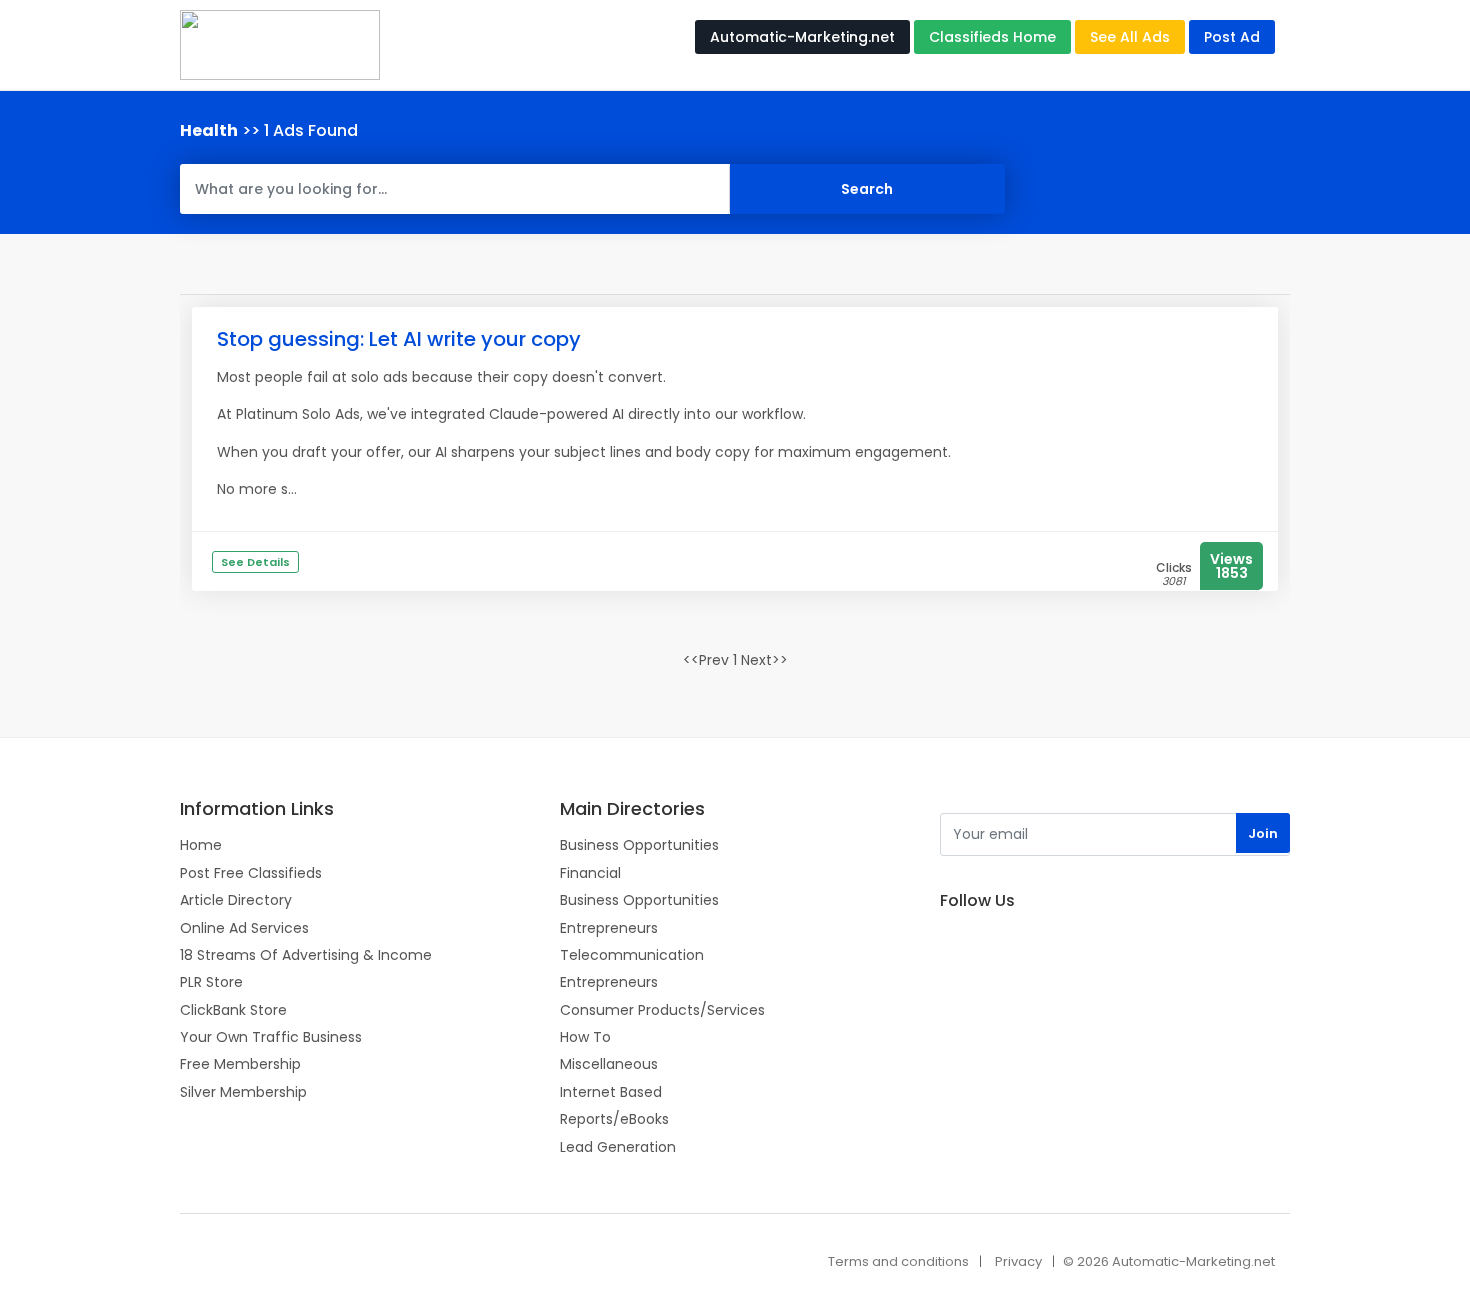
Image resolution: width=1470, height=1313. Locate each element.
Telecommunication (632, 955)
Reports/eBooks (614, 1119)
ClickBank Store (233, 1010)
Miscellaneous (609, 1064)
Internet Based (611, 1092)
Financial (590, 873)
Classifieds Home (992, 37)
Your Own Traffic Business (271, 1037)
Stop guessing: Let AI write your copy (399, 339)
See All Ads (1130, 37)
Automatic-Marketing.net (802, 37)
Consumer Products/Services (662, 1010)
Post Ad (1232, 37)
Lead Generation (618, 1147)
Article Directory (236, 900)
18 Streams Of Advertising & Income (306, 955)
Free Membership (240, 1064)
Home (201, 845)
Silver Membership (243, 1092)
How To (585, 1037)
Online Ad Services (244, 928)
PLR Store (211, 982)
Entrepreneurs (609, 928)
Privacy (1018, 1261)
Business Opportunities (639, 845)
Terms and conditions (898, 1261)
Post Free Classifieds (251, 873)
